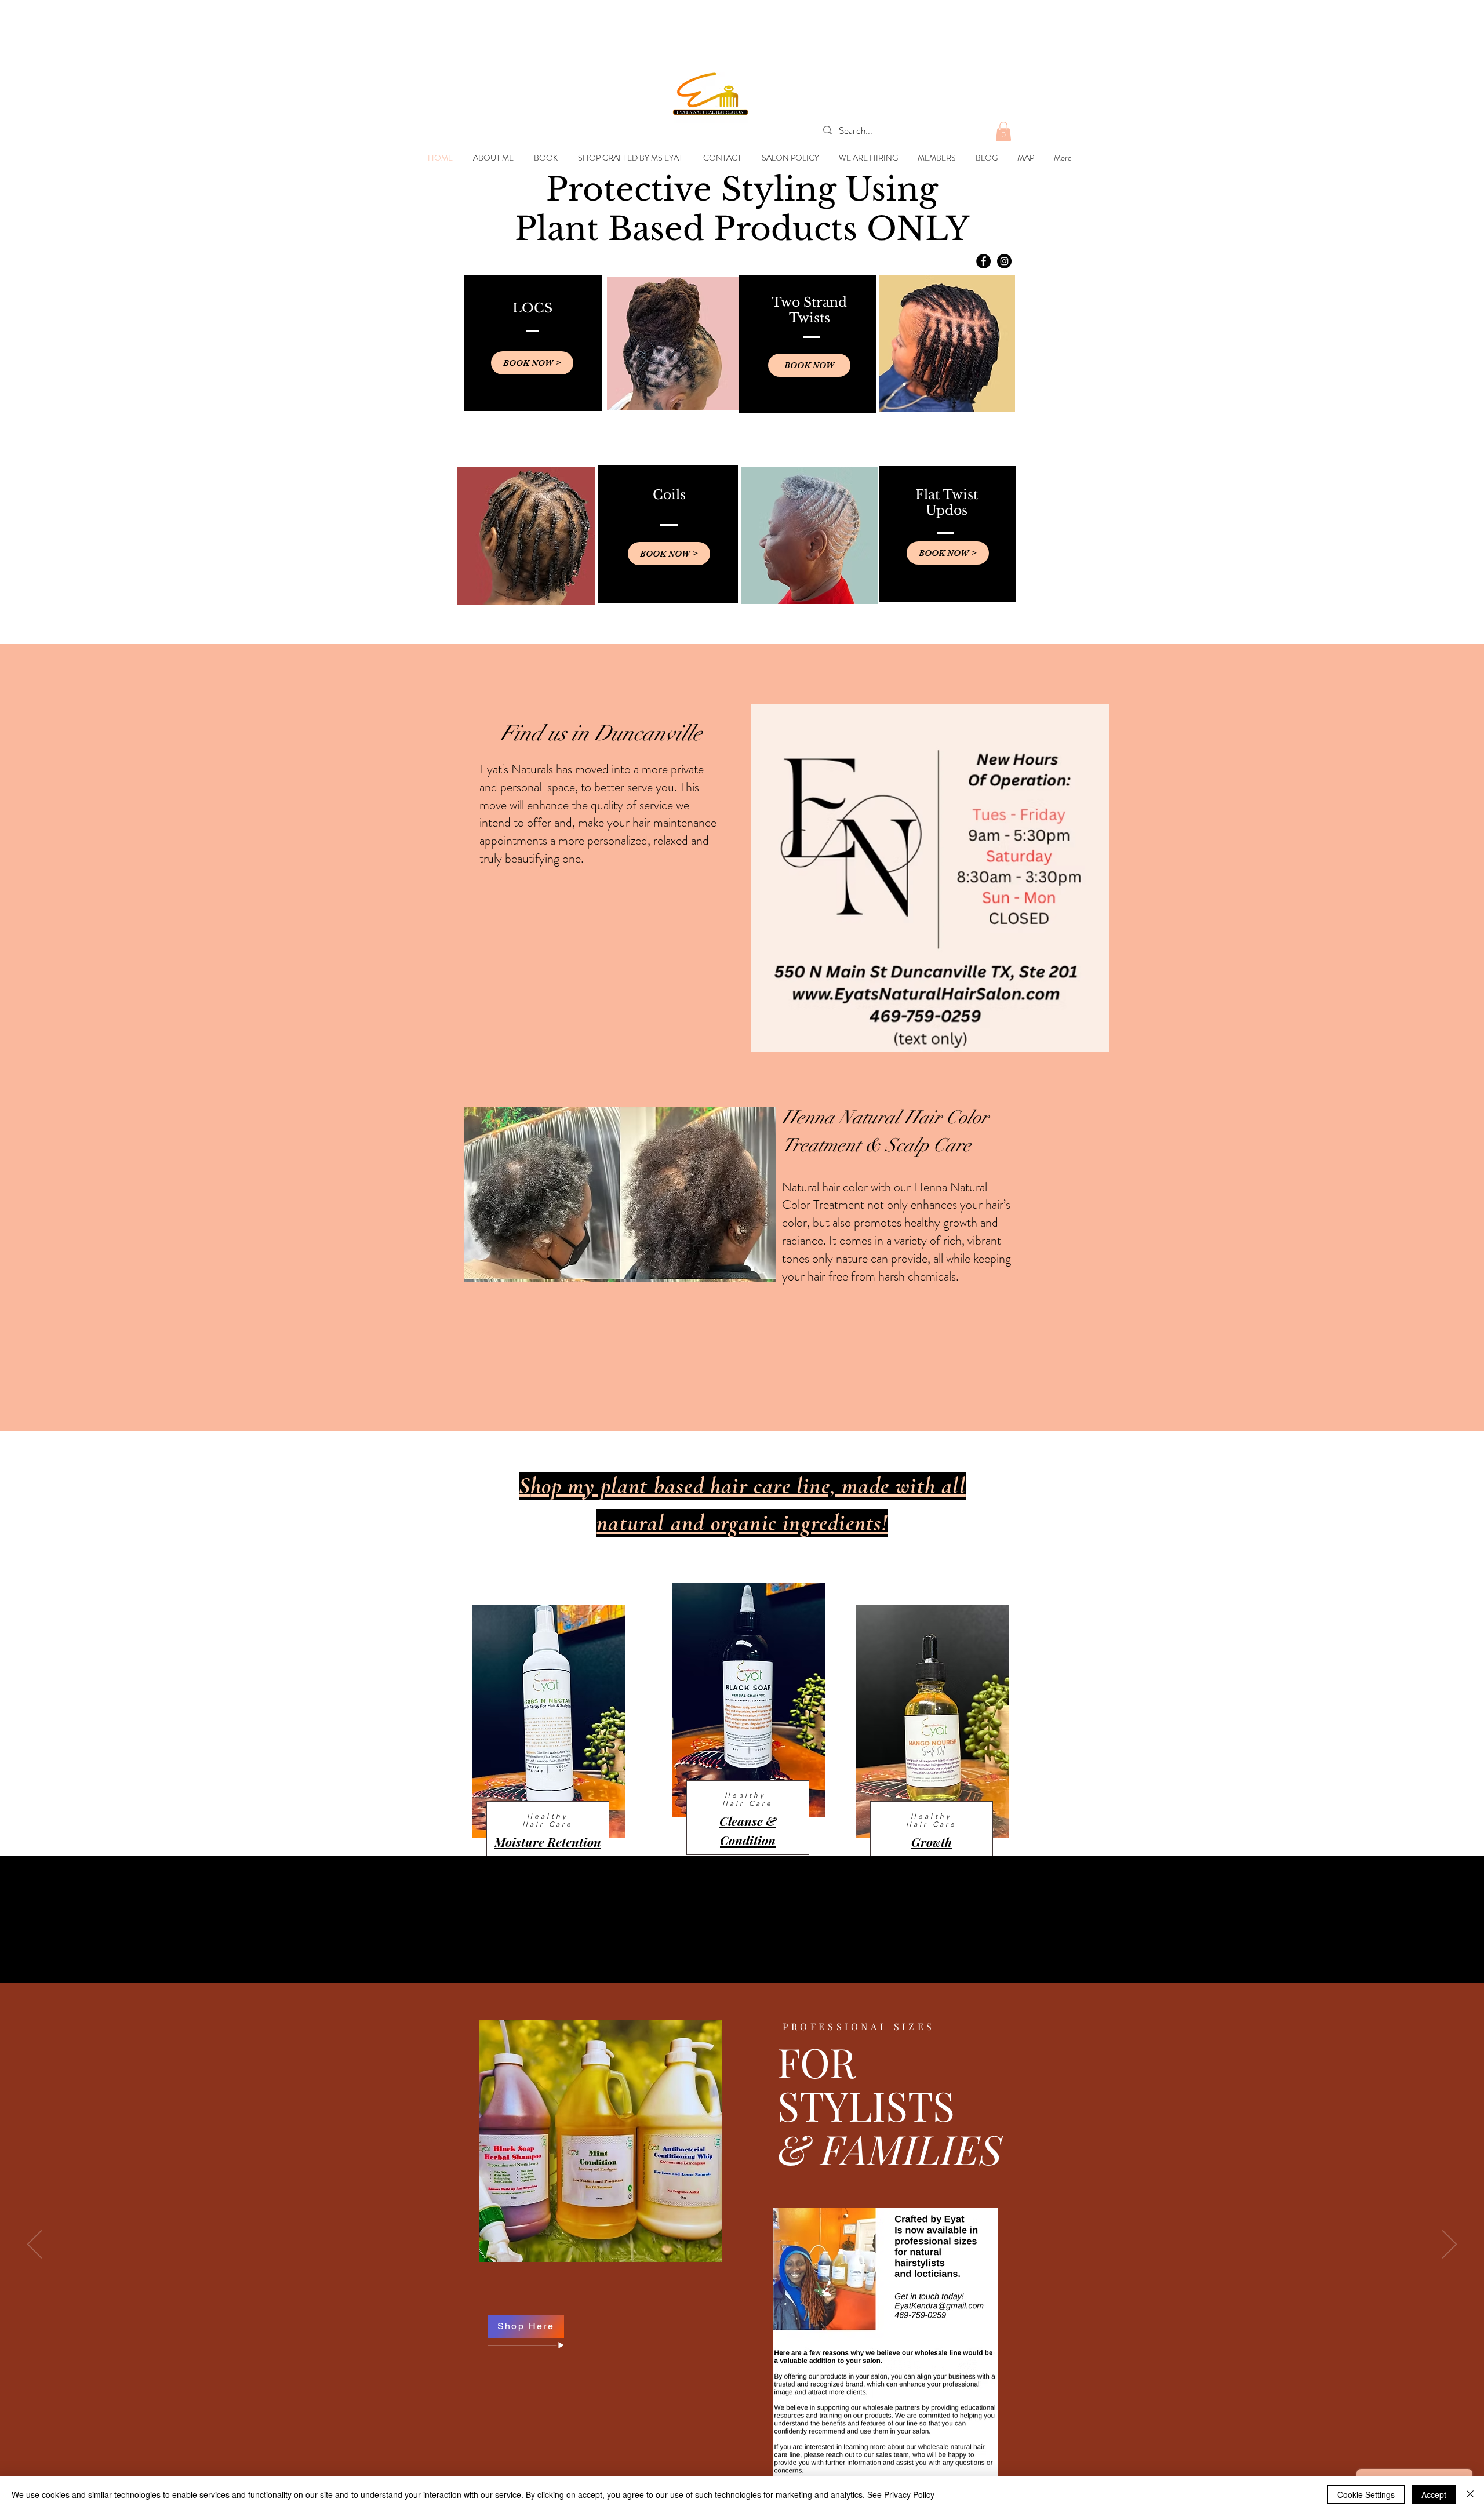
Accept (1434, 2494)
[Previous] (34, 2245)
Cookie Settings (1366, 2494)
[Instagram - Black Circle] (1004, 261)
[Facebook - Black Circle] (983, 261)
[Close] (1470, 2494)
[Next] (1450, 2245)
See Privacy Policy (901, 2494)
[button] (1003, 131)
